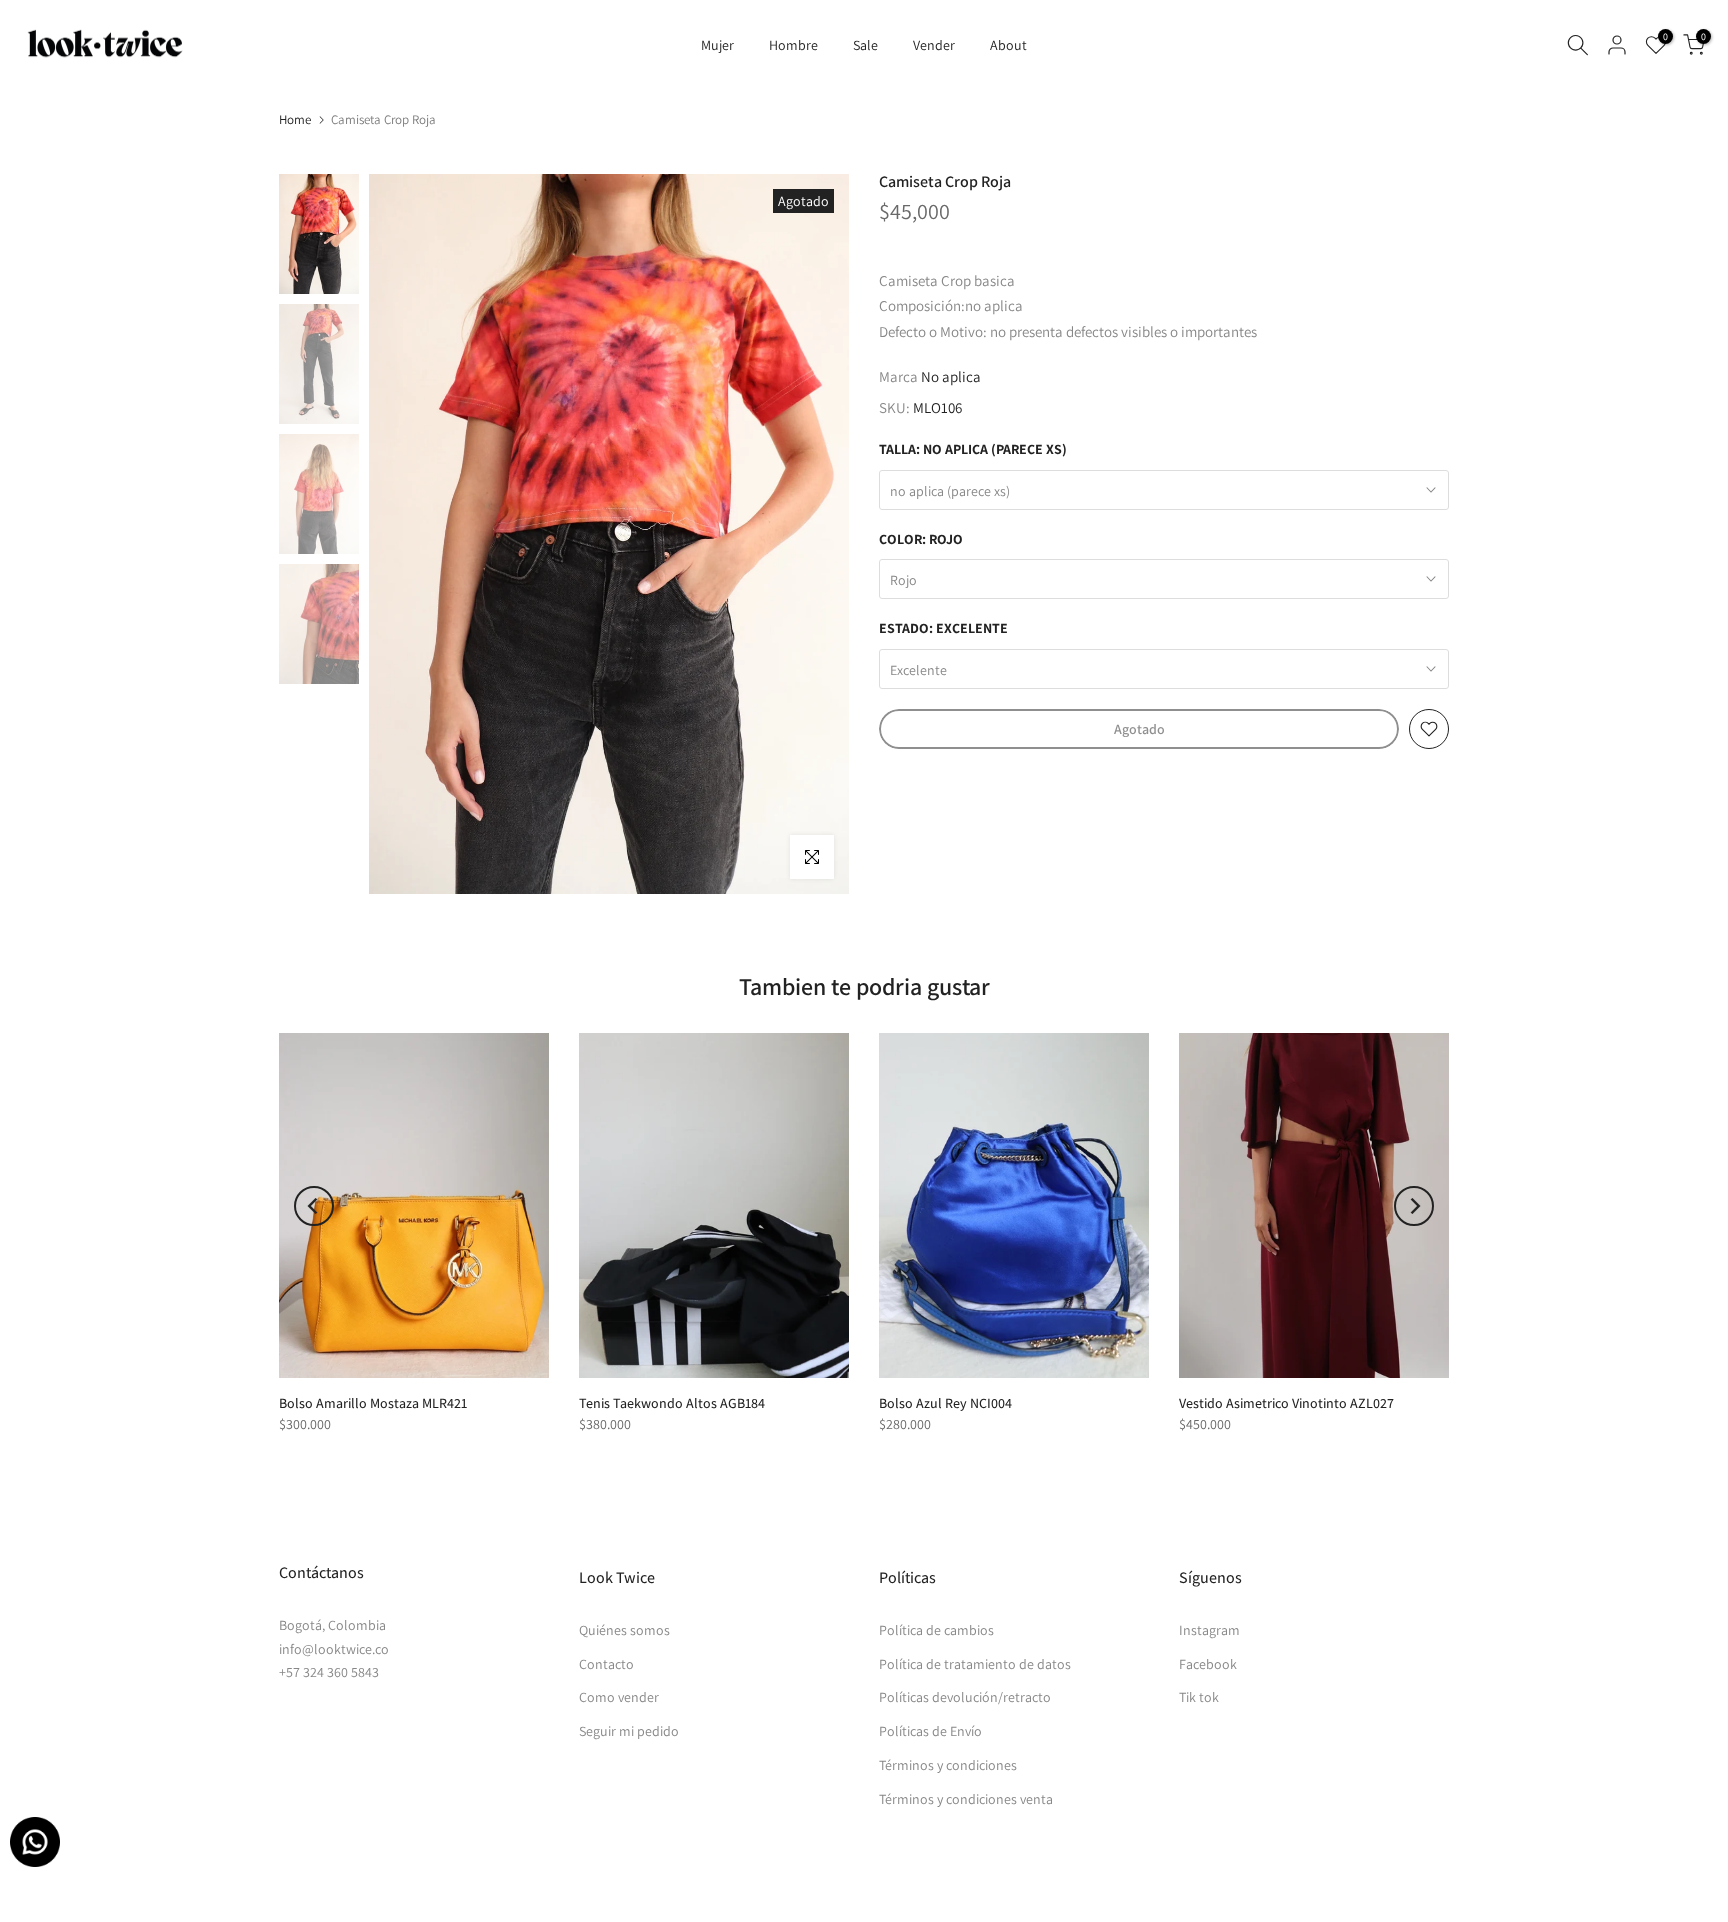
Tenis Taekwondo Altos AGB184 (672, 1403)
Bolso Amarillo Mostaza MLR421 (373, 1403)
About (1008, 45)
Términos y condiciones (948, 1765)
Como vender (619, 1697)
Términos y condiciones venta (966, 1799)
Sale (865, 45)
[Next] (1414, 1206)
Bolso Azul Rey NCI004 (945, 1403)
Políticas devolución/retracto (965, 1697)
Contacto (606, 1664)
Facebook (1208, 1664)
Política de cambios (936, 1630)
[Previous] (314, 1206)
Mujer (717, 45)
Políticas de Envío (930, 1731)
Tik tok (1199, 1697)
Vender (934, 45)
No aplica (951, 376)
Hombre (793, 45)
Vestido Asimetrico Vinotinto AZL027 (1286, 1403)
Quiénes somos (624, 1630)
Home (295, 119)
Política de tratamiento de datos (975, 1664)
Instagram (1209, 1630)
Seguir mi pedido (629, 1731)
